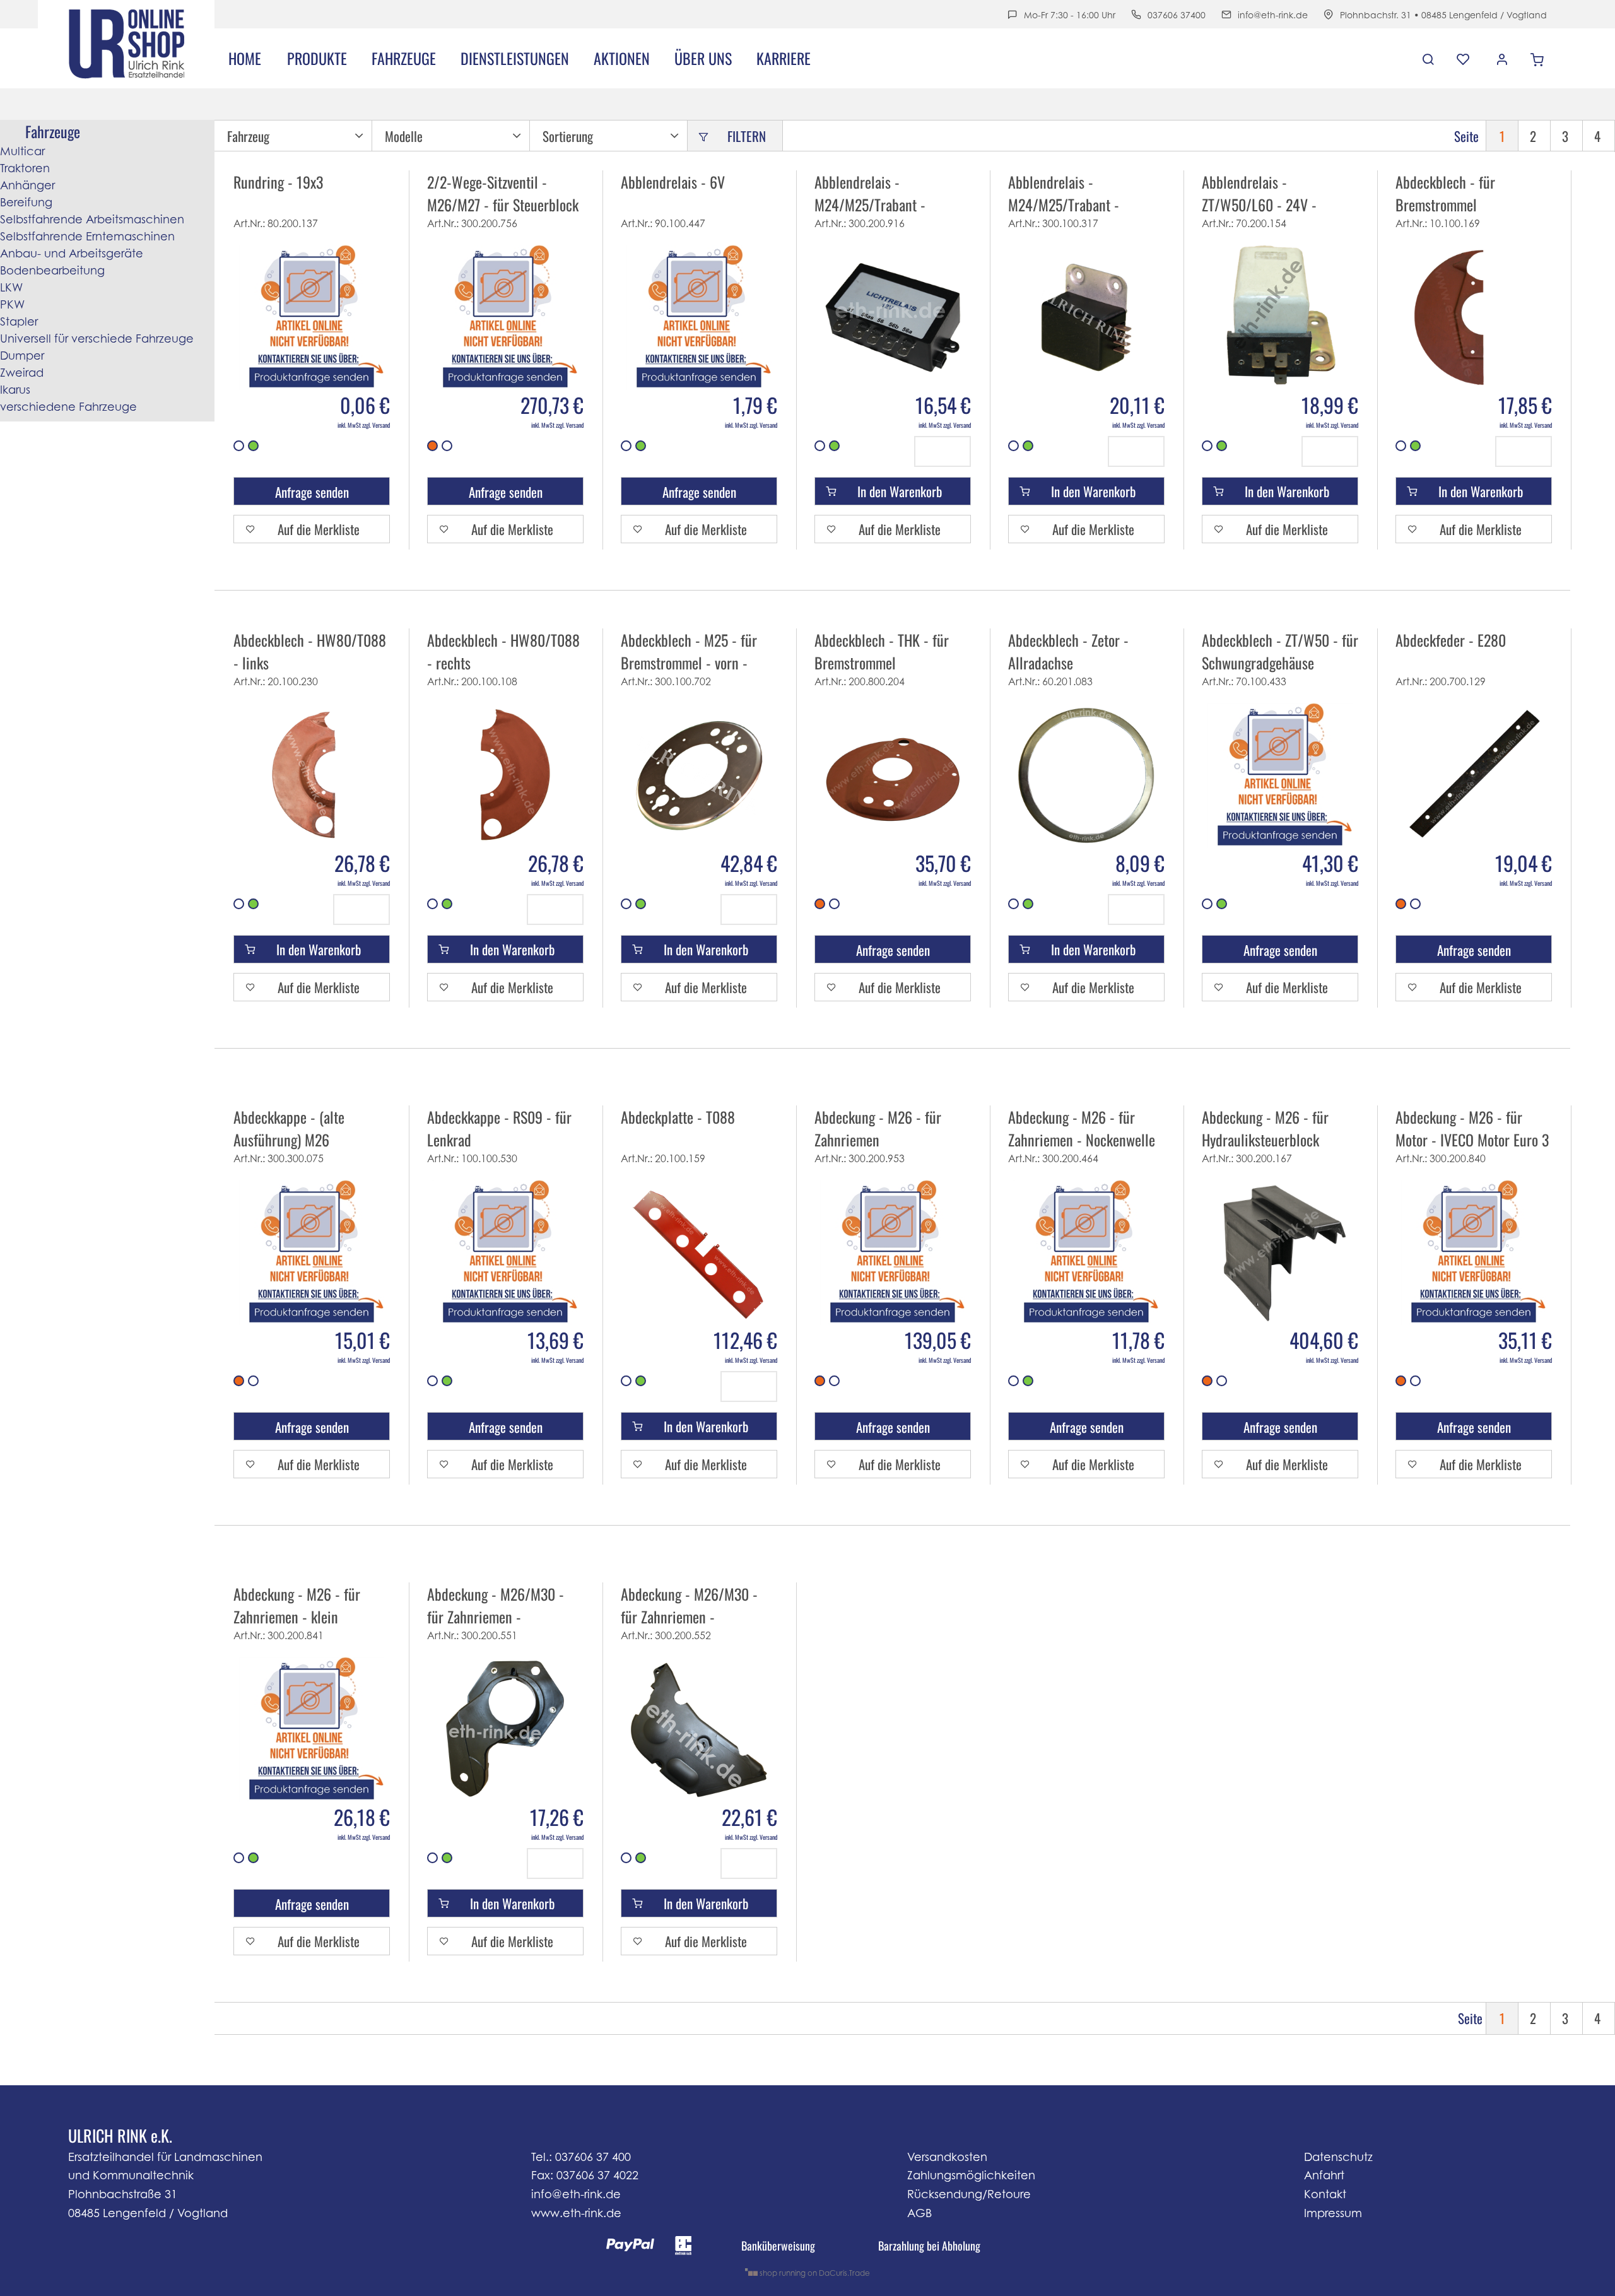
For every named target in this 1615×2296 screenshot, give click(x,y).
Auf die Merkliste (319, 529)
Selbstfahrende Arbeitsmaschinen (92, 219)
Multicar (22, 151)
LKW (11, 287)
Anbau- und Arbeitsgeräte (72, 253)
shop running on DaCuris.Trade (814, 2273)
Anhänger (27, 185)
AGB (919, 2213)
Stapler (19, 321)
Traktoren (25, 168)
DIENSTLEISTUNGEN (515, 58)
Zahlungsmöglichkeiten (971, 2175)
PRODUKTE (317, 58)
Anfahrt (1324, 2175)
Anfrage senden (312, 492)
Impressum (1333, 2213)
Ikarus (15, 390)
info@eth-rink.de (1273, 15)
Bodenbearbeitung (52, 270)
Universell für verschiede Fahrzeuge (97, 339)
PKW (12, 304)
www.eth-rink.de (576, 2213)
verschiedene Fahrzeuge (68, 407)
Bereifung (26, 202)
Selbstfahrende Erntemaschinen (87, 236)
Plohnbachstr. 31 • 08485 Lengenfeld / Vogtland (1443, 15)
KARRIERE (784, 58)
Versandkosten (947, 2157)
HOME (245, 58)
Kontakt (1325, 2194)
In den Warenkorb (900, 491)
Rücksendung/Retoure (969, 2194)
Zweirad (22, 373)
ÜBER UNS (703, 58)
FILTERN (747, 136)
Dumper (22, 356)
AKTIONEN (622, 58)
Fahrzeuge (404, 58)
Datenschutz (1338, 2157)
